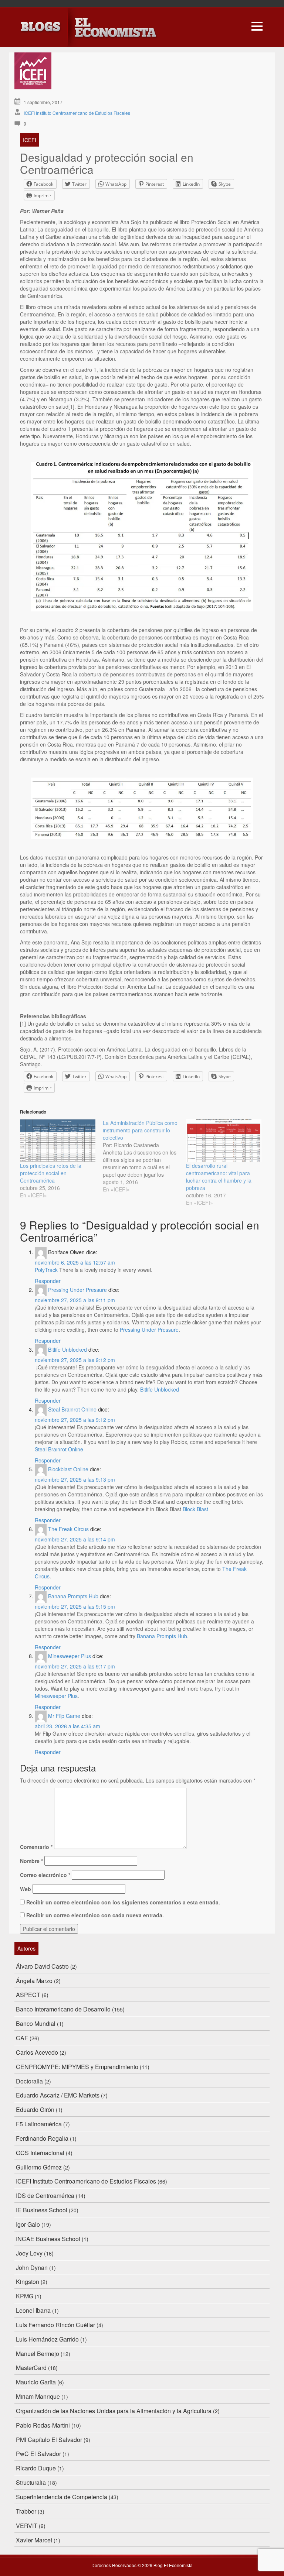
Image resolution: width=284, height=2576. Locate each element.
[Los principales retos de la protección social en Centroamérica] (58, 1141)
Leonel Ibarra (33, 2310)
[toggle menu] (257, 25)
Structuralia (31, 2482)
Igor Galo (28, 2224)
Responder (48, 1281)
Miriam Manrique (38, 2396)
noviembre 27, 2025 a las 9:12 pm (75, 1360)
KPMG (25, 2296)
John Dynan (32, 2268)
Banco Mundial (36, 2023)
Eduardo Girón (35, 2109)
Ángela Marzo (34, 1981)
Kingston (28, 2282)
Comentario (36, 1847)
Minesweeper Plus (70, 1656)
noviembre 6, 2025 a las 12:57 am (75, 1262)
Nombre (31, 1861)
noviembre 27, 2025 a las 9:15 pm (75, 1606)
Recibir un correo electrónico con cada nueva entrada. (95, 1915)
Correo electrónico (45, 1875)
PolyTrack (46, 1270)
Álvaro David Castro (42, 1966)
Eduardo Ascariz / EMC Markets (58, 2095)
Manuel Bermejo (38, 2354)
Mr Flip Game (64, 1716)
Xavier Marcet (34, 2540)
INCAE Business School (48, 2239)
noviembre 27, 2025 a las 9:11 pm (75, 1300)
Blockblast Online (68, 1469)
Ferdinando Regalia (42, 2138)
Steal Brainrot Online (72, 1409)
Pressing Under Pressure (77, 1290)
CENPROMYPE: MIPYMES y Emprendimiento (77, 2067)
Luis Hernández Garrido (47, 2339)
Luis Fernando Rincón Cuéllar (55, 2325)
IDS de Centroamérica (45, 2196)
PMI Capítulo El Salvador (49, 2440)
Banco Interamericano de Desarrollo (63, 2009)
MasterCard (31, 2368)
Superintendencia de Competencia (62, 2497)
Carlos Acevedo (37, 2052)
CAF (22, 2038)
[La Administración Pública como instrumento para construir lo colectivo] (144, 1156)
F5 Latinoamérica (39, 2124)
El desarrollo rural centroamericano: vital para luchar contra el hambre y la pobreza (219, 1177)
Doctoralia (29, 2081)
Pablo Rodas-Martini (43, 2425)
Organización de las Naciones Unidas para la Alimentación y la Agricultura (114, 2411)
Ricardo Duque (36, 2468)
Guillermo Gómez (39, 2167)
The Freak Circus (68, 1529)
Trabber (26, 2511)
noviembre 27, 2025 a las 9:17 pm (75, 1666)
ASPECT (28, 1995)
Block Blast (195, 1509)
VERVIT (27, 2526)
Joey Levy (29, 2253)
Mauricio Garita (36, 2382)
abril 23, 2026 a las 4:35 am (67, 1726)
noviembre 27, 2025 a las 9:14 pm (75, 1539)
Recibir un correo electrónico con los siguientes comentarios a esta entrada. (123, 1902)
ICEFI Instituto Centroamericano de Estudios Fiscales (77, 113)
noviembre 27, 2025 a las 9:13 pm (75, 1479)
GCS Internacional (40, 2153)
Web (26, 1889)
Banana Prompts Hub (73, 1596)
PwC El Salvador (38, 2454)
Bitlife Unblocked (67, 1349)
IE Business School (42, 2210)
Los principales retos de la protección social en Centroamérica (51, 1173)
